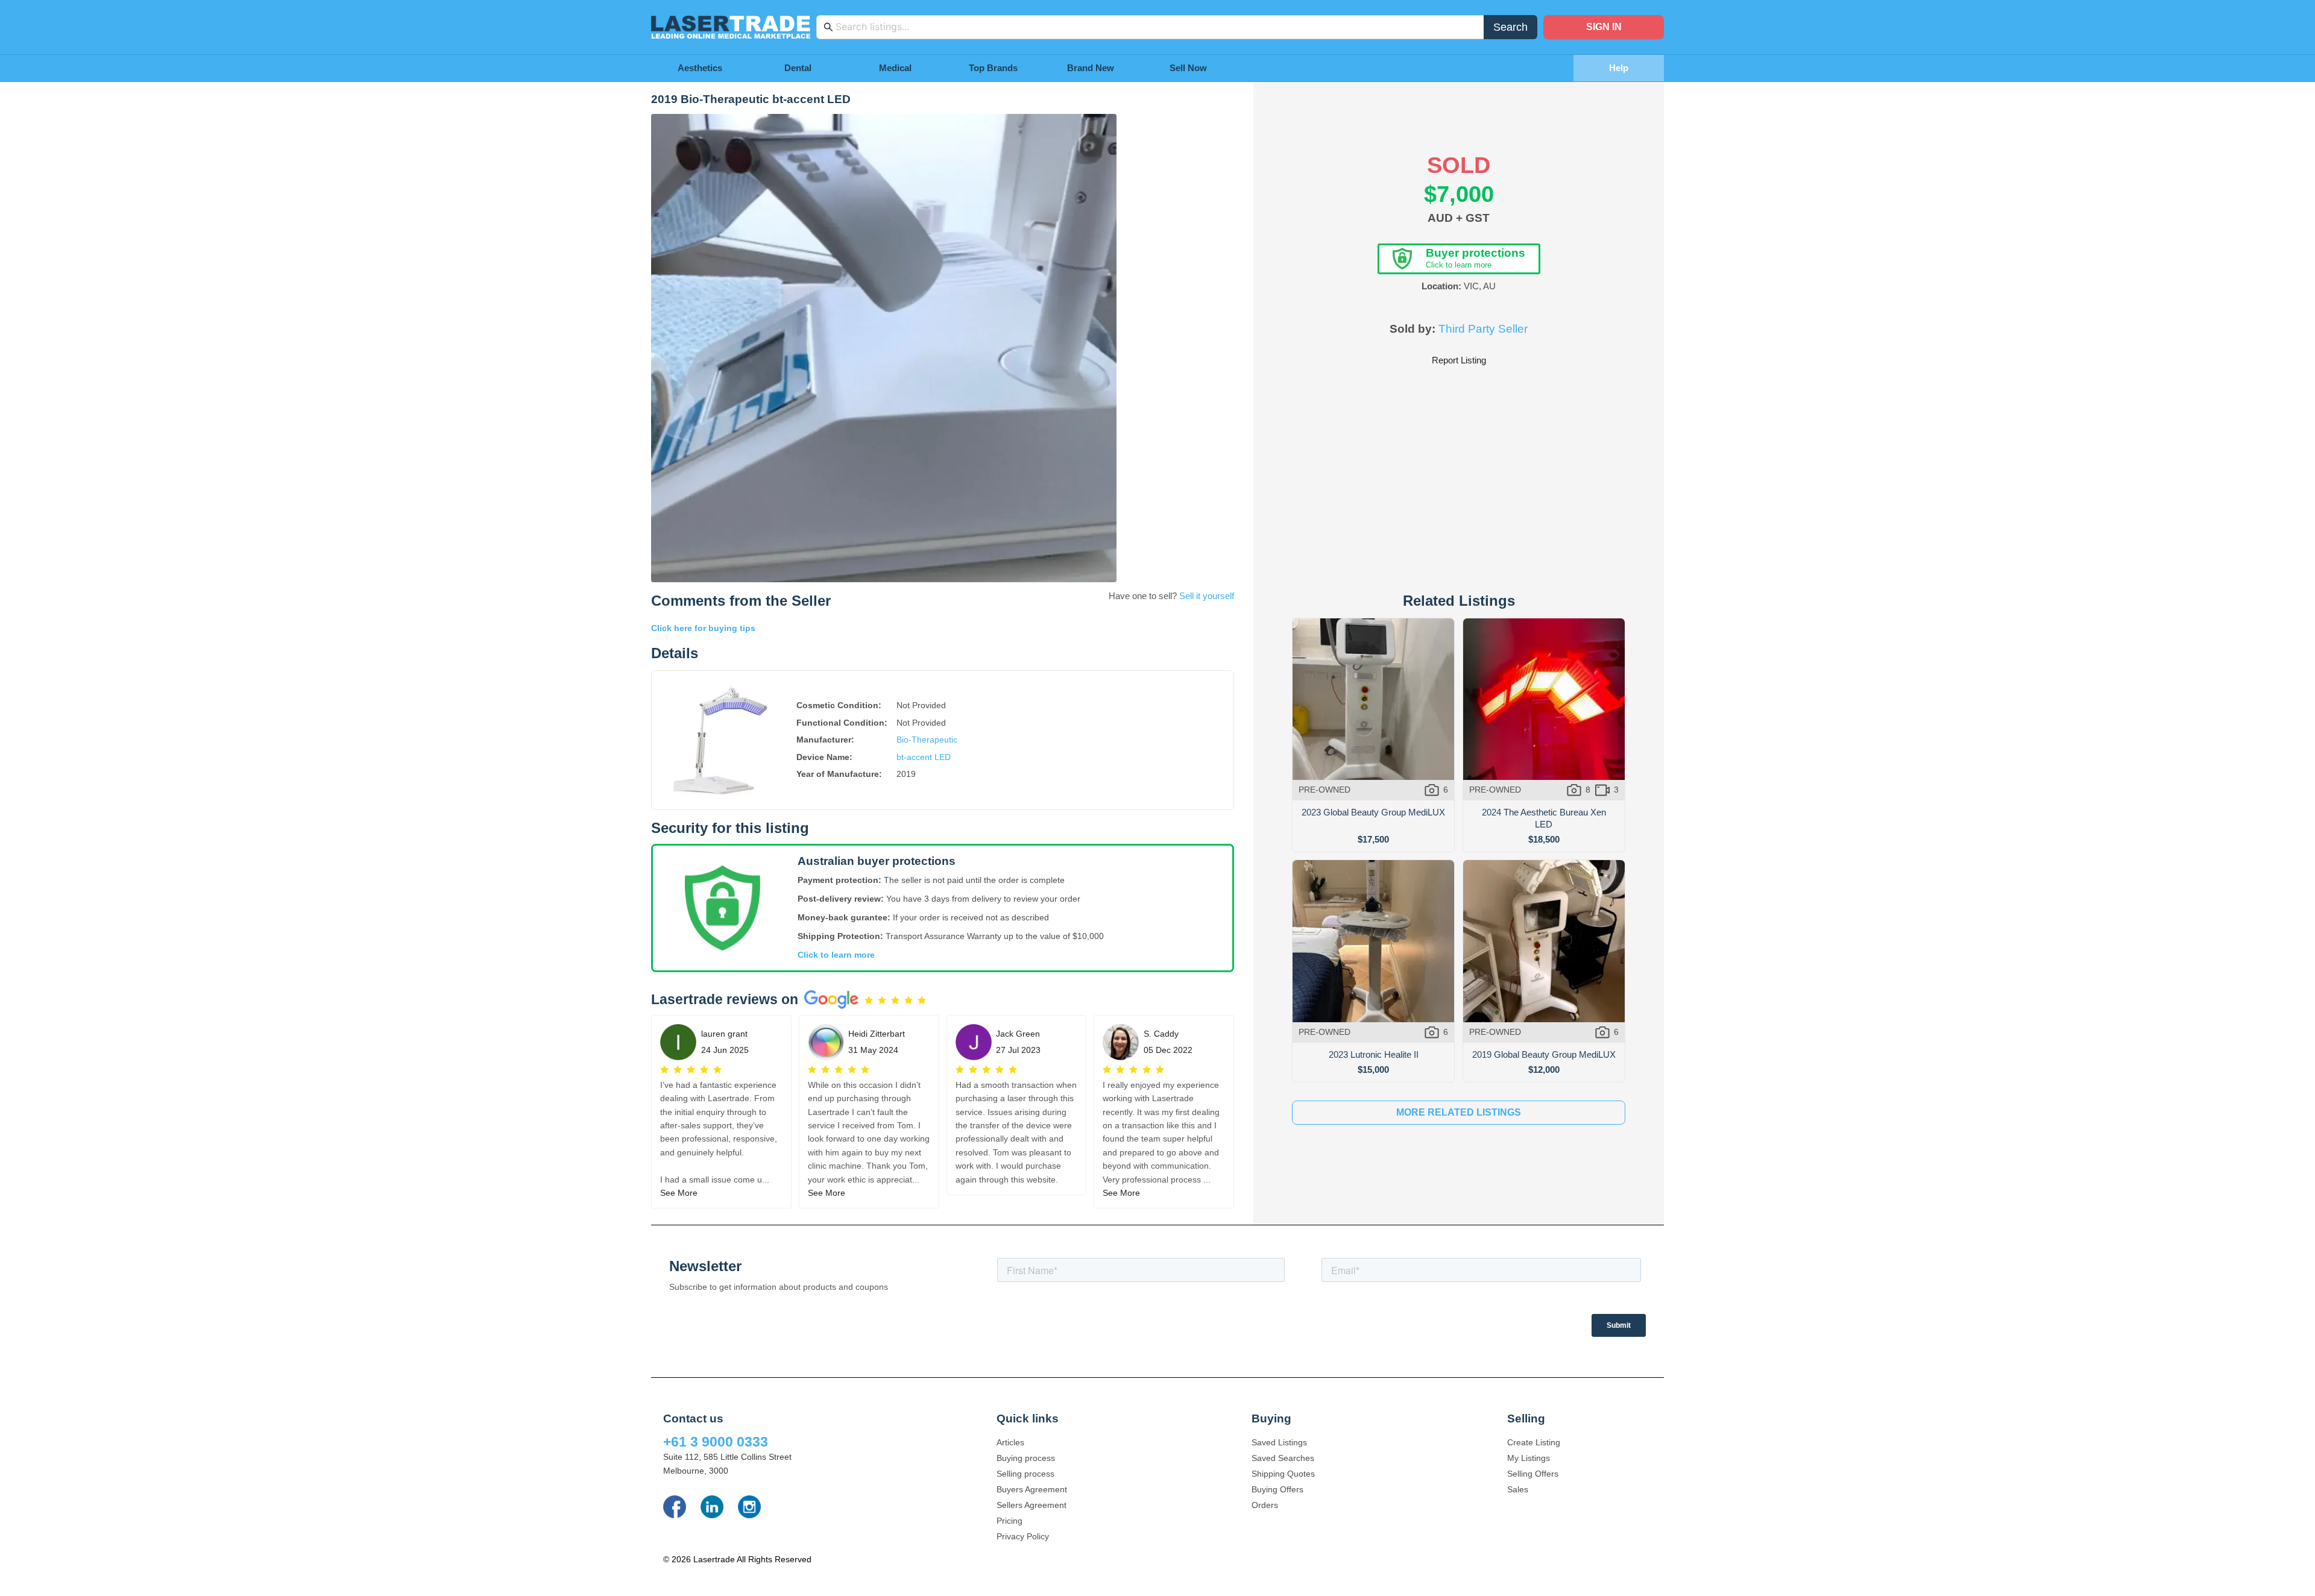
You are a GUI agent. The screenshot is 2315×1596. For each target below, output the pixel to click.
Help (1619, 68)
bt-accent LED (924, 757)
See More (679, 1193)
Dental (798, 68)
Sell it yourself (1207, 596)
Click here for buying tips (703, 628)
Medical (895, 68)
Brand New (1091, 68)
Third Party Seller (1483, 329)
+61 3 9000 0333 (716, 1442)
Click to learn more (836, 955)
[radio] (869, 1001)
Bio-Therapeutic (927, 740)
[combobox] (1156, 27)
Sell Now (1188, 68)
